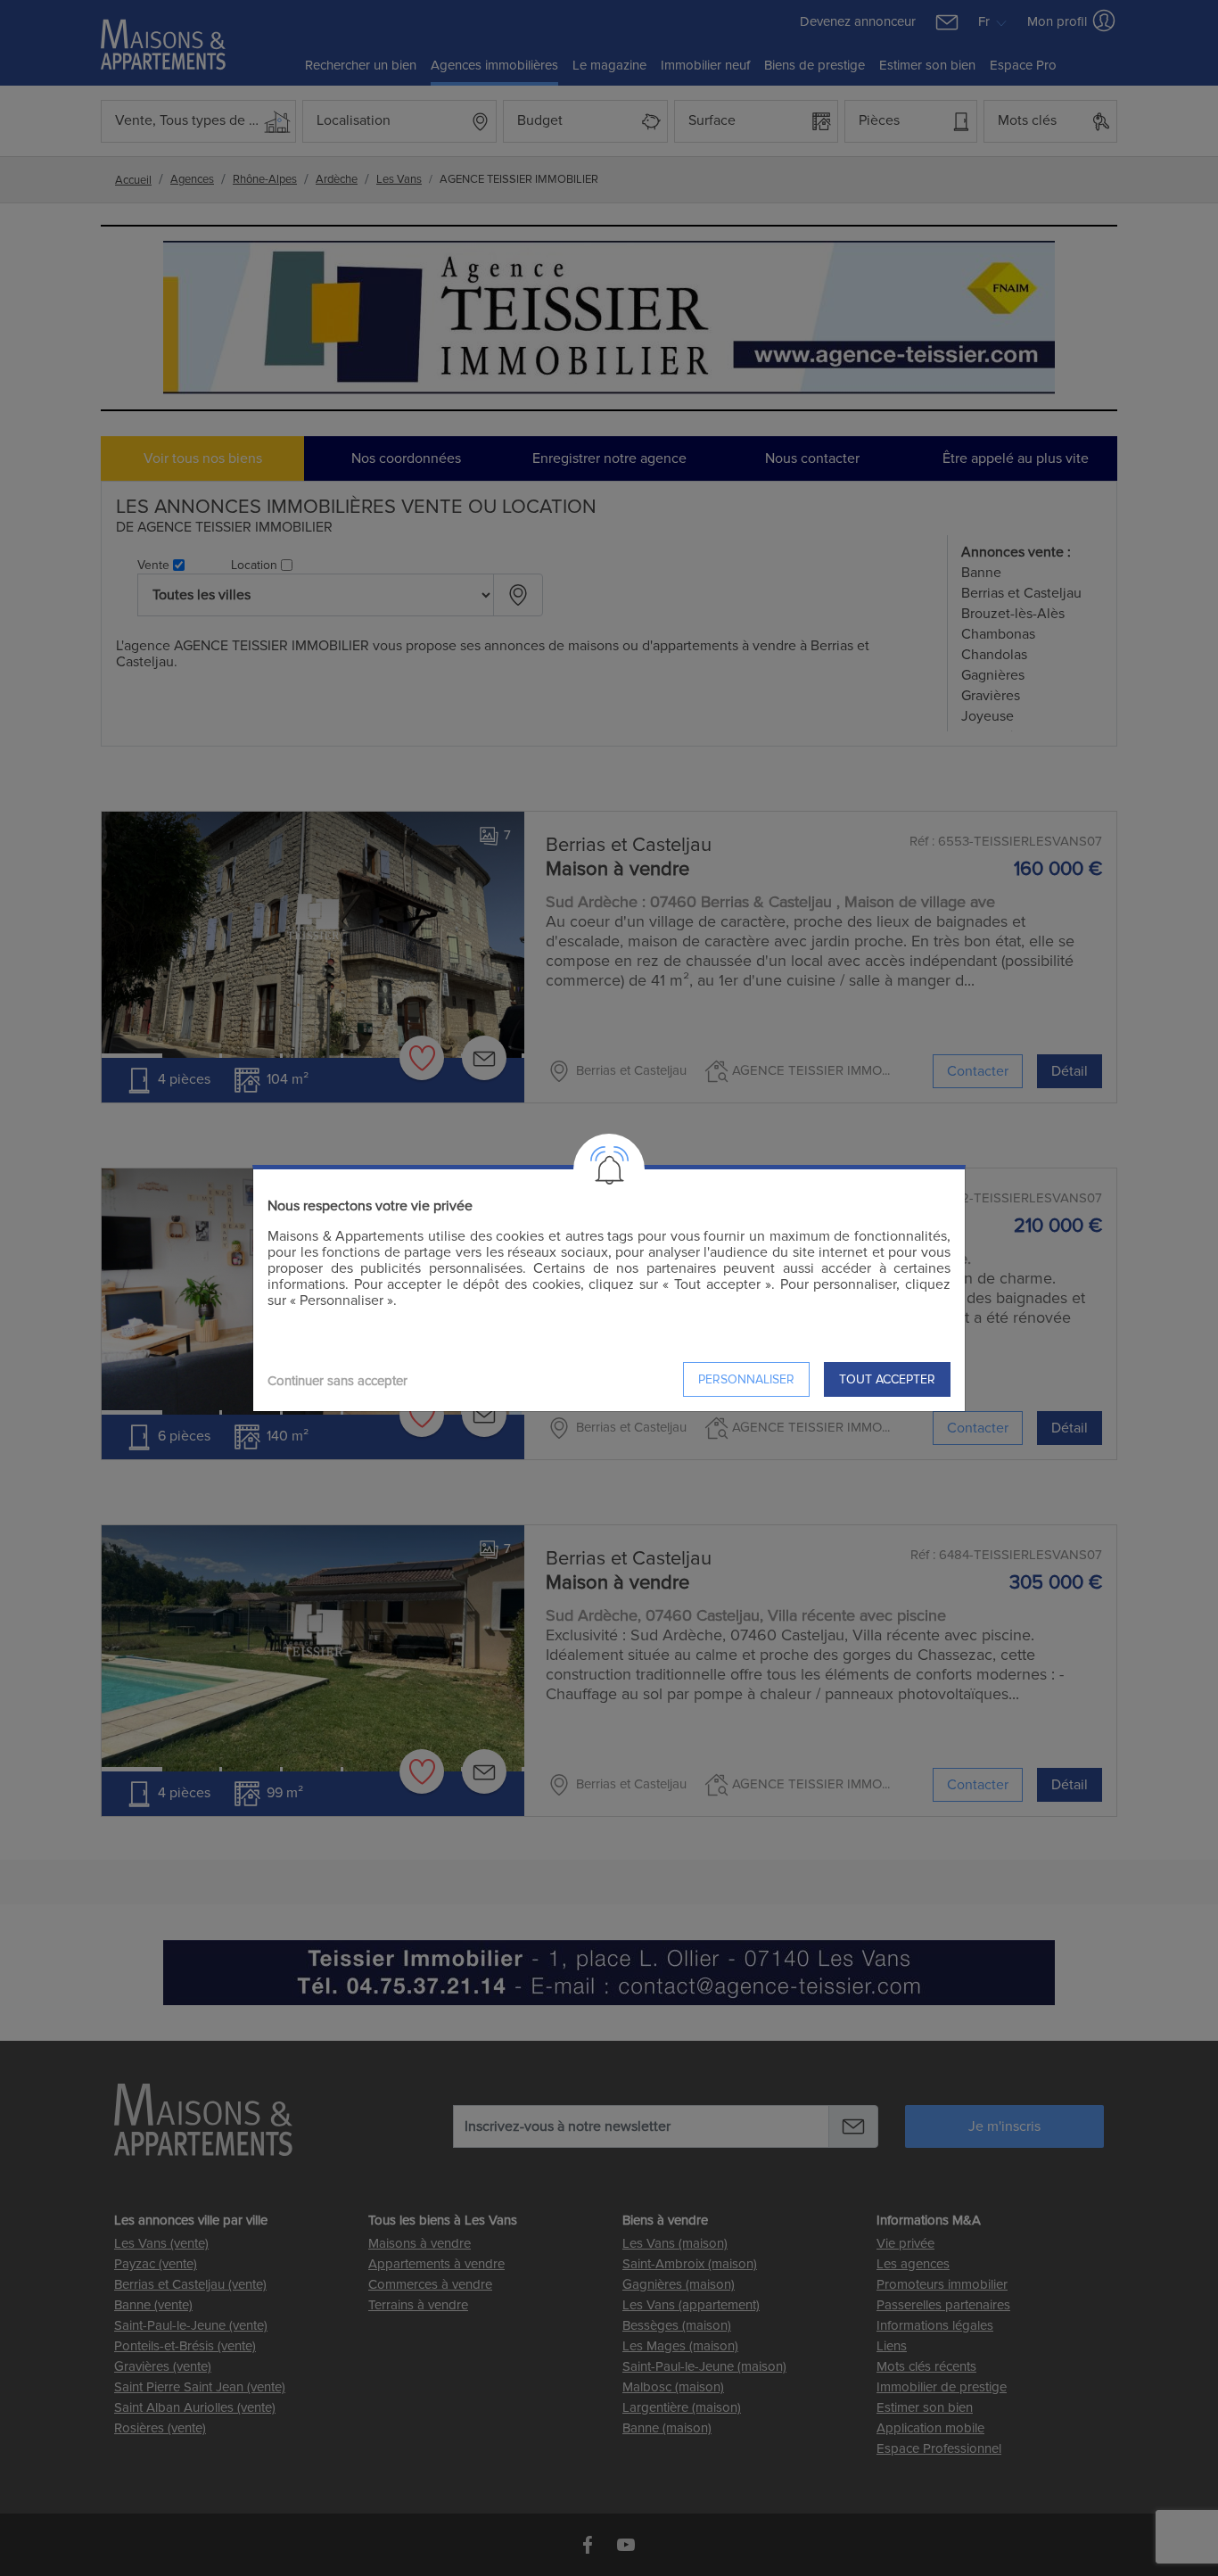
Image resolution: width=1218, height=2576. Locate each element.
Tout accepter (887, 1379)
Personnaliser (746, 1379)
